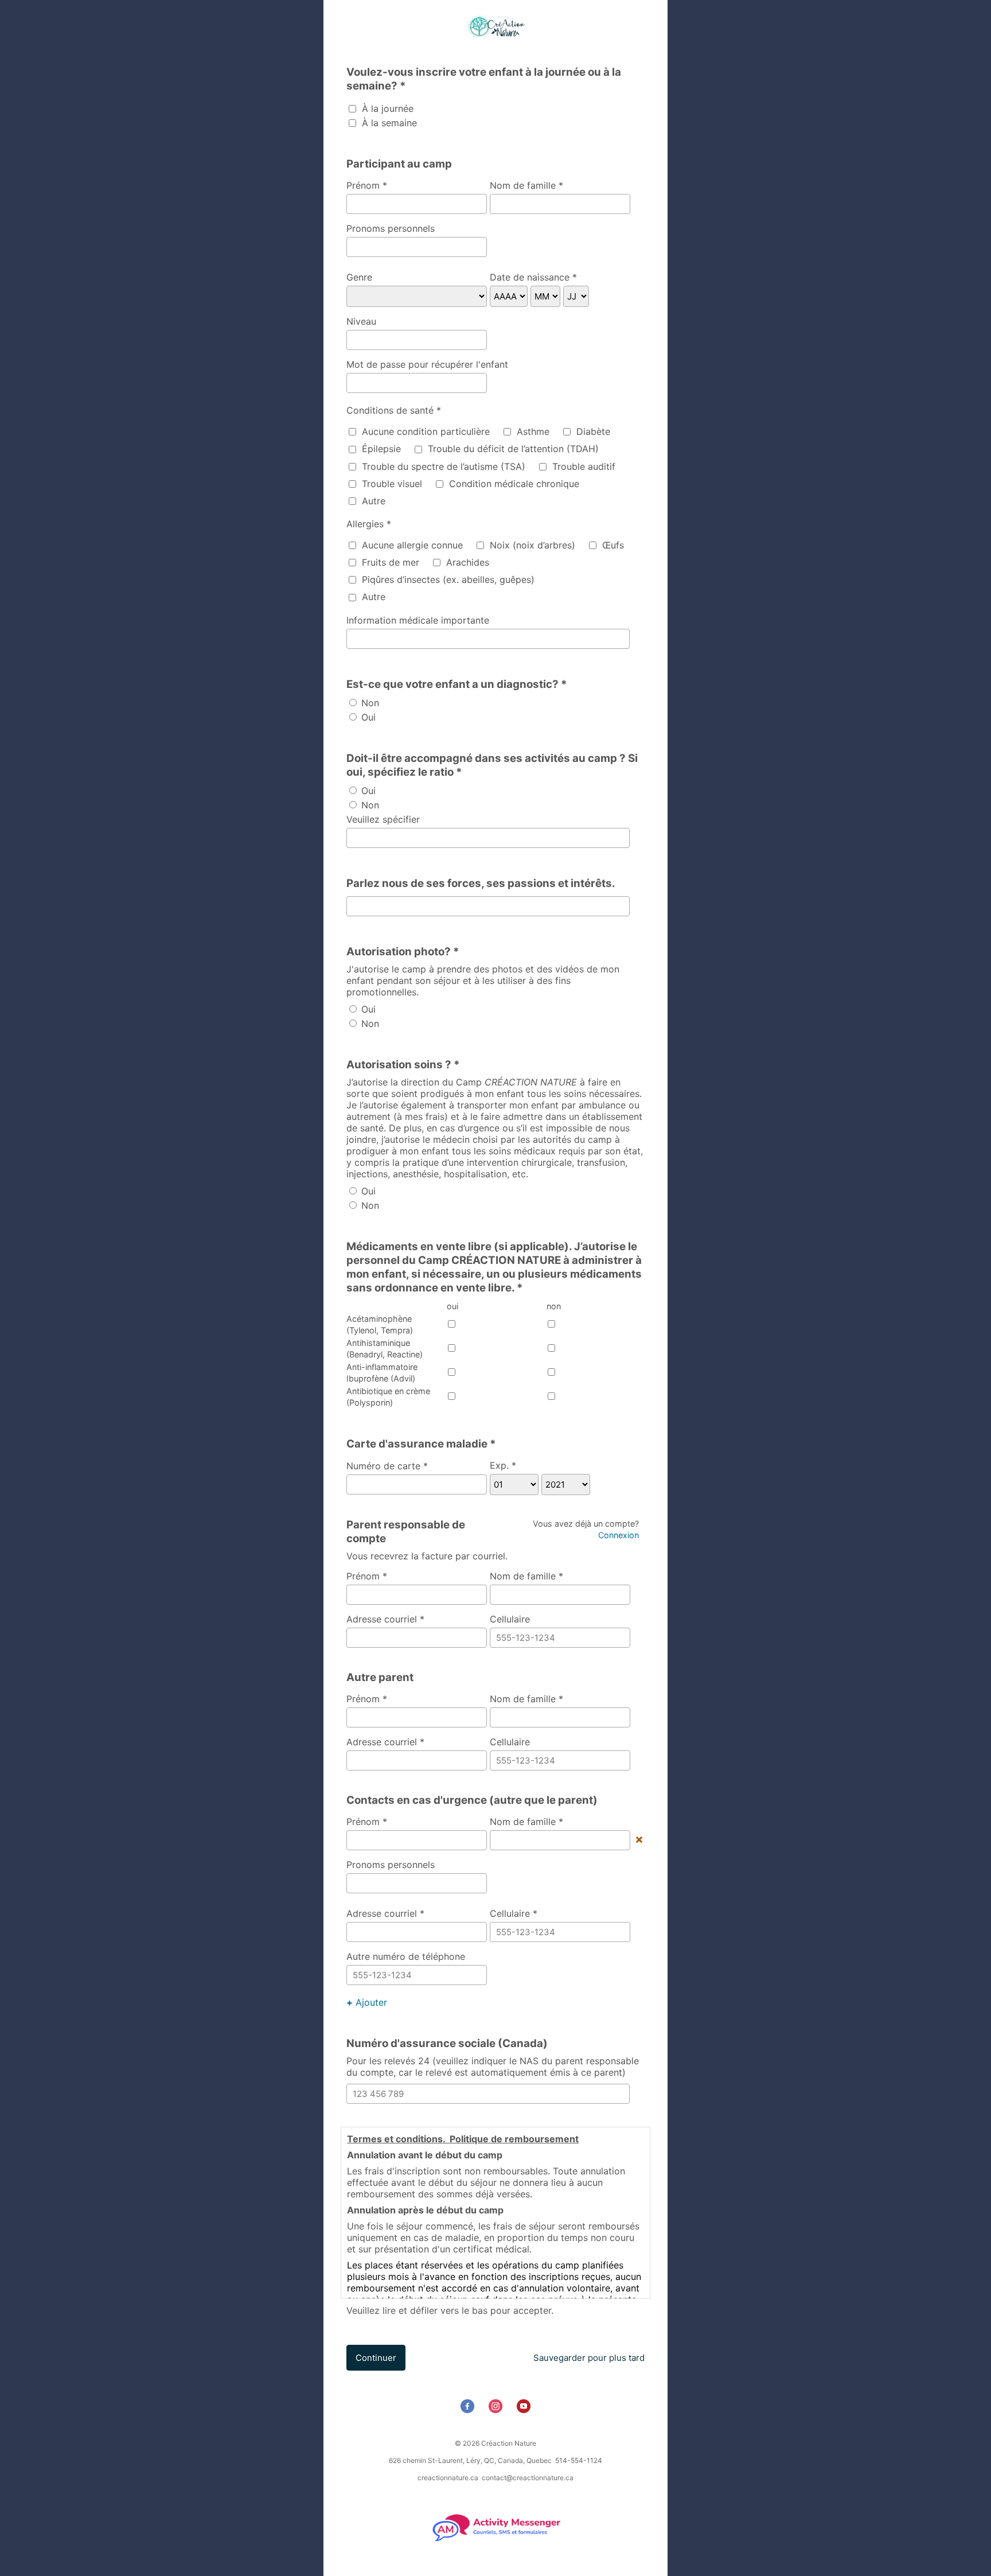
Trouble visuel (391, 484)
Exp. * (503, 1465)
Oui (367, 717)
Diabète (592, 431)
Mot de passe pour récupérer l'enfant (427, 364)
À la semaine (388, 123)
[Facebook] (469, 2409)
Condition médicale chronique (513, 484)
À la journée (386, 108)
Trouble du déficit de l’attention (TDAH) (512, 449)
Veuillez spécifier (383, 819)
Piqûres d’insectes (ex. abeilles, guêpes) (447, 579)
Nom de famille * (526, 185)
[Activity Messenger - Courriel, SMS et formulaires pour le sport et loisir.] (496, 2540)
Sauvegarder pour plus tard (589, 2358)
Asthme (532, 431)
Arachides (466, 562)
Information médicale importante (418, 620)
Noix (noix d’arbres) (531, 545)
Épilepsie (380, 449)
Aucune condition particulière (424, 431)
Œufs (612, 545)
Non (369, 703)
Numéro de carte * (387, 1466)
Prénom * (367, 185)
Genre (359, 277)
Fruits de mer (389, 562)
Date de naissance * (533, 277)
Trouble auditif (582, 466)
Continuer (376, 2358)
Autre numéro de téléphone (406, 1956)
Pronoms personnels (391, 228)
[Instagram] (497, 2409)
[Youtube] (525, 2409)
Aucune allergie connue (411, 545)
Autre (372, 501)
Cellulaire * (514, 1913)
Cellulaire (510, 1619)
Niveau (361, 321)
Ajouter (367, 2002)
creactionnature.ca (448, 2478)
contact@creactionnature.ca (528, 2478)
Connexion (619, 1535)
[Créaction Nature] (495, 27)
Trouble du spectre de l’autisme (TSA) (442, 466)
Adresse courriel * (385, 1619)
